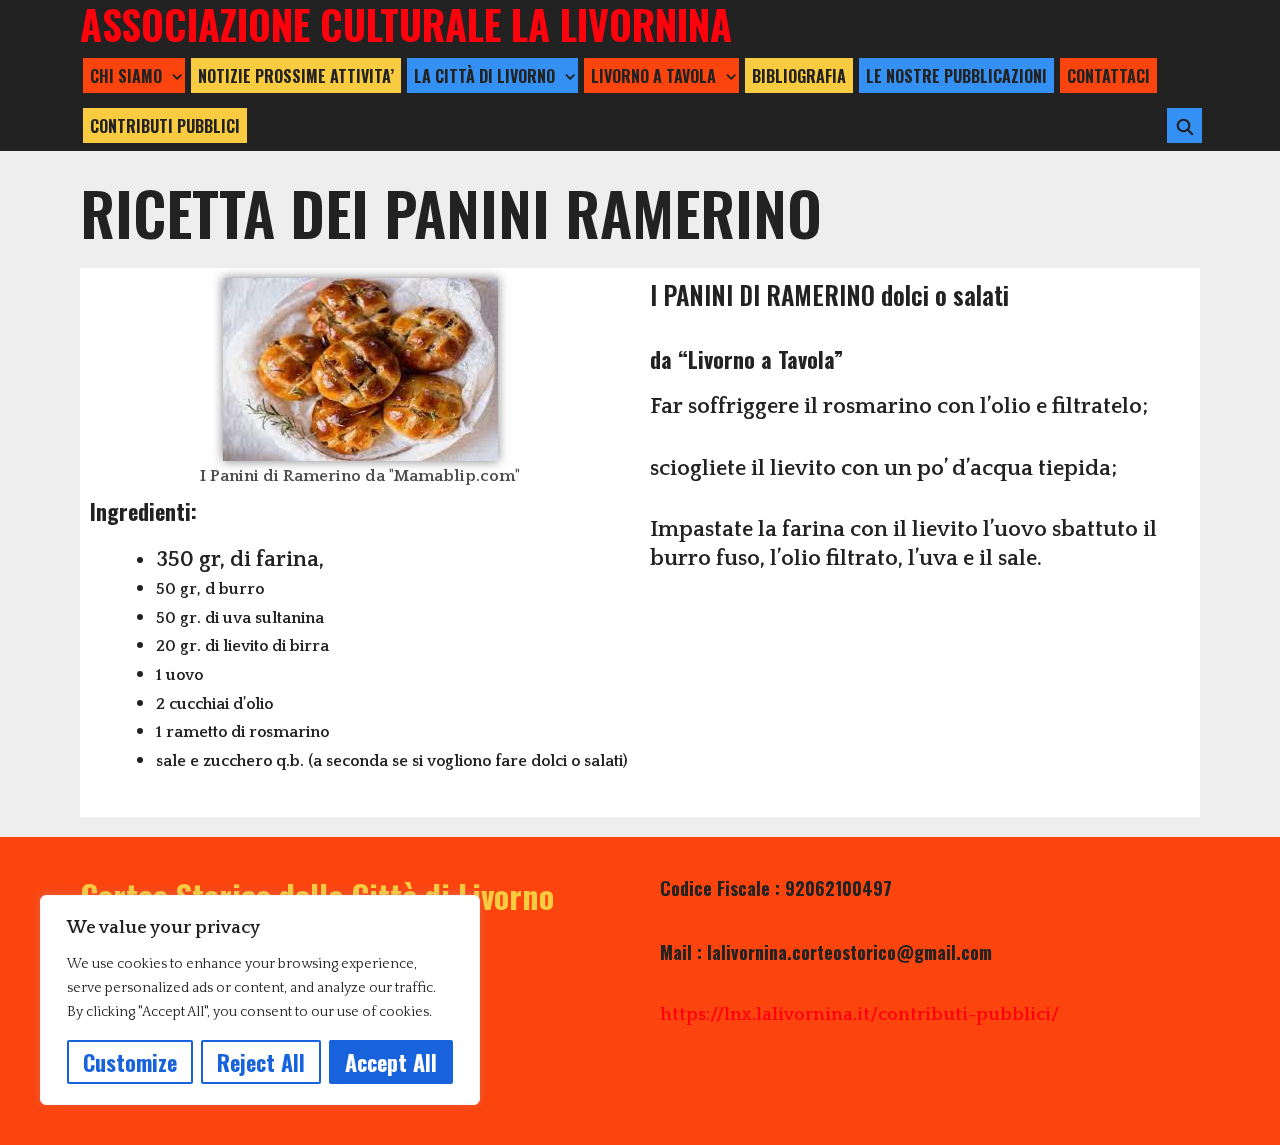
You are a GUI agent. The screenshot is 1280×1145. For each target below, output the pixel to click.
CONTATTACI (1108, 76)
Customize (130, 1062)
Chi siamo (126, 76)
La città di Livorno (484, 76)
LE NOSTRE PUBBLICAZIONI (956, 76)
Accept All (391, 1062)
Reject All (261, 1062)
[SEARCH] (1184, 126)
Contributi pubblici (165, 126)
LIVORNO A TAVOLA (653, 76)
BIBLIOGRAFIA (799, 76)
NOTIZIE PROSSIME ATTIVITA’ (296, 76)
